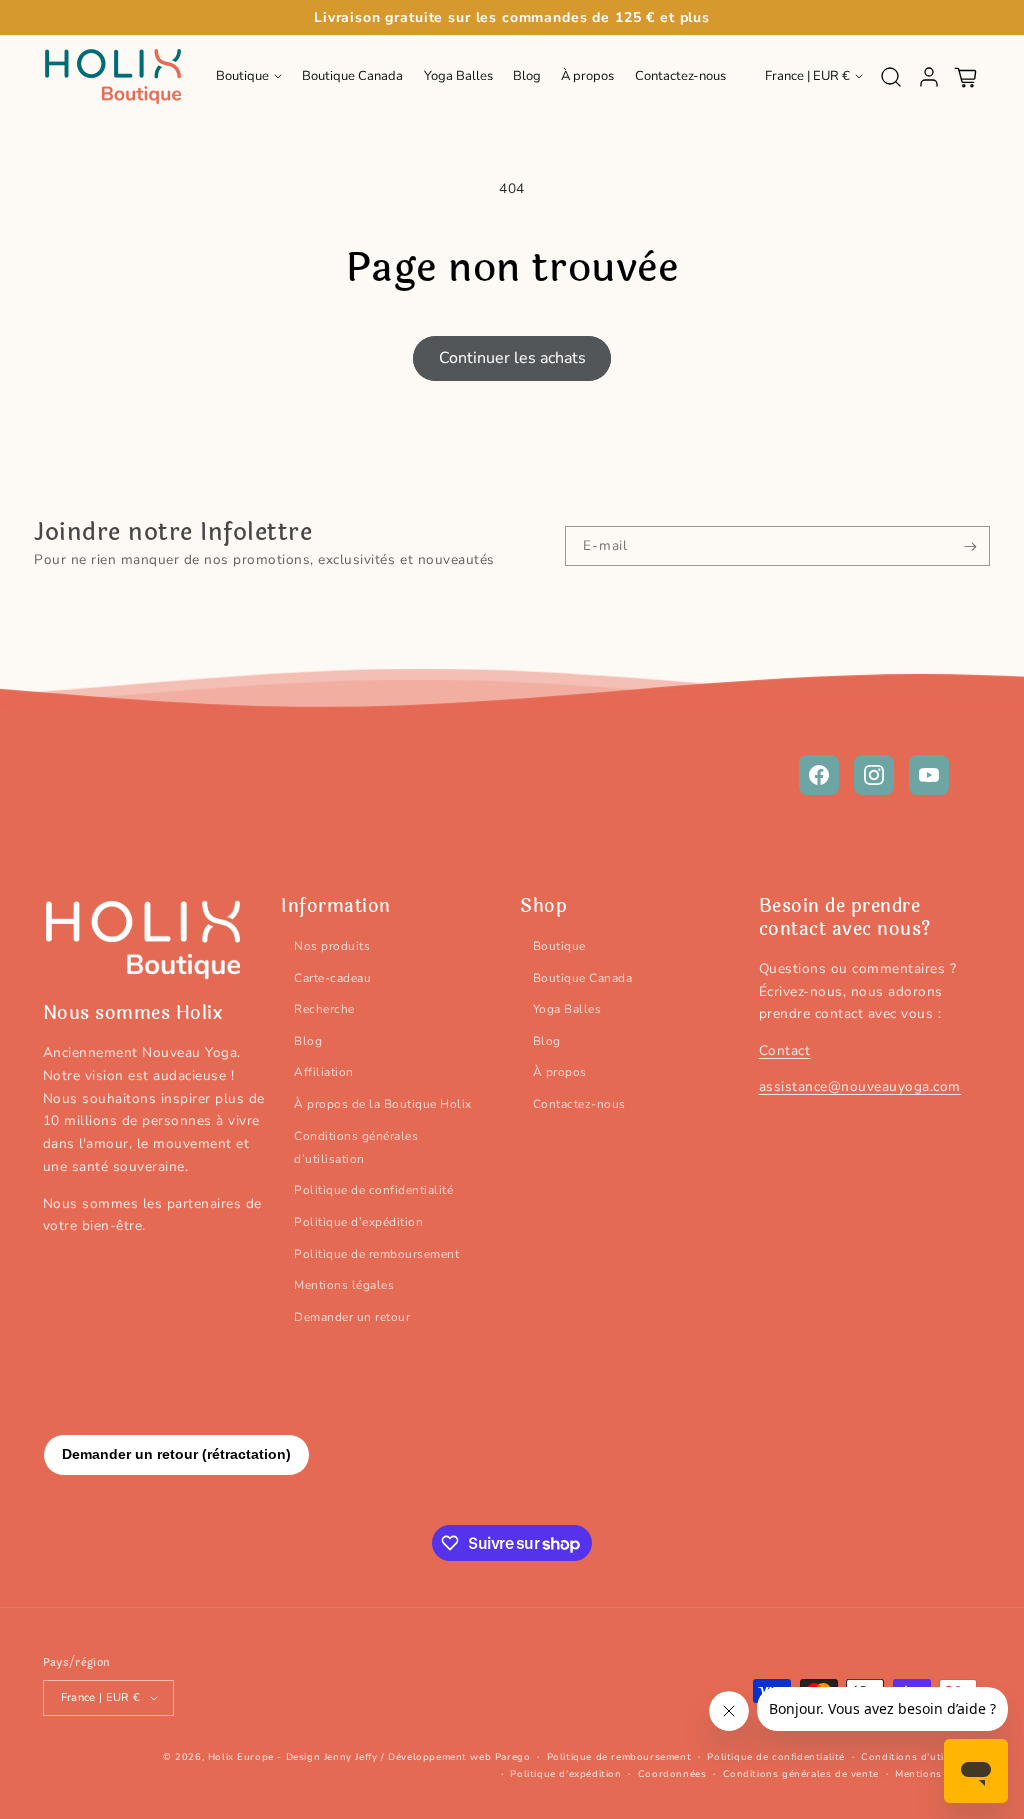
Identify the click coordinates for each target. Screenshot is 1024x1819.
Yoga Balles (567, 1009)
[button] (249, 77)
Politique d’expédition (358, 1222)
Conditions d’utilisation (921, 1757)
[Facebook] (819, 775)
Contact (785, 1050)
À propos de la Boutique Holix (383, 1104)
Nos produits (332, 946)
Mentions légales (344, 1285)
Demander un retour (352, 1317)
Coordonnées (672, 1774)
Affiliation (324, 1072)
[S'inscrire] (970, 546)
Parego (513, 1757)
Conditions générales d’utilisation (356, 1147)
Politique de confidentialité (373, 1190)
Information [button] (336, 906)
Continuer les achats (512, 358)
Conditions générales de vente (801, 1774)
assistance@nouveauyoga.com (860, 1086)
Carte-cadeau (332, 978)
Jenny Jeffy (351, 1757)
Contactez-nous (579, 1104)
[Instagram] (874, 775)
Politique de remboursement (376, 1254)
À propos (560, 1072)
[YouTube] (929, 775)
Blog (308, 1041)
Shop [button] (543, 906)
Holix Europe (241, 1757)
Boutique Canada (583, 978)
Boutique (559, 946)
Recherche (324, 1009)
